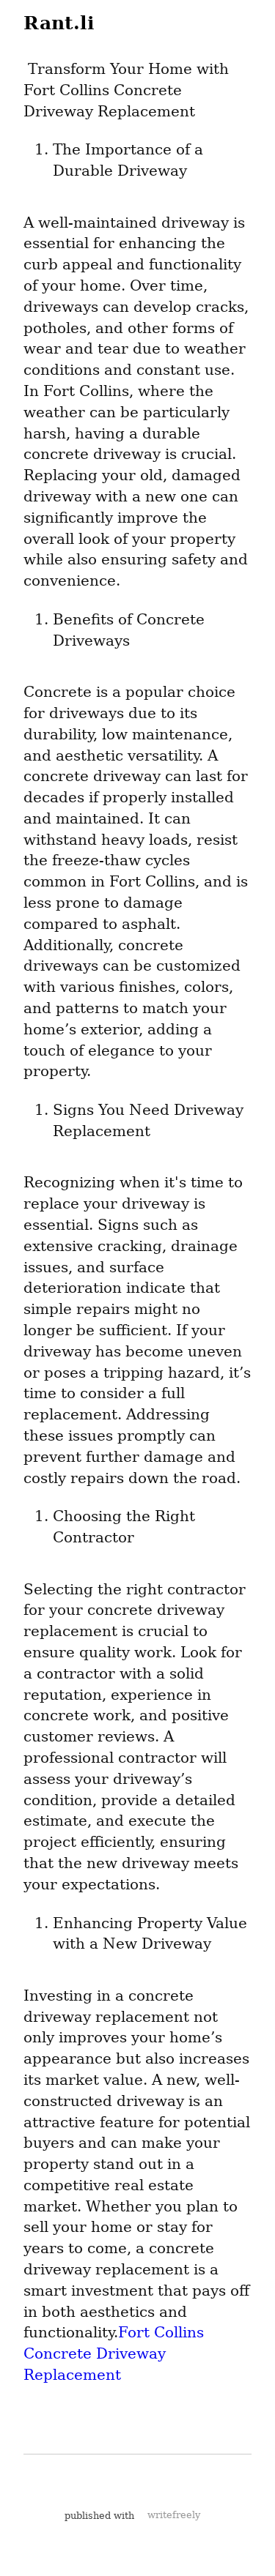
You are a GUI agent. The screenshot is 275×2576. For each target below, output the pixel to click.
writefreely (174, 2515)
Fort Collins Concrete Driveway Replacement (116, 2353)
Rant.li (59, 23)
